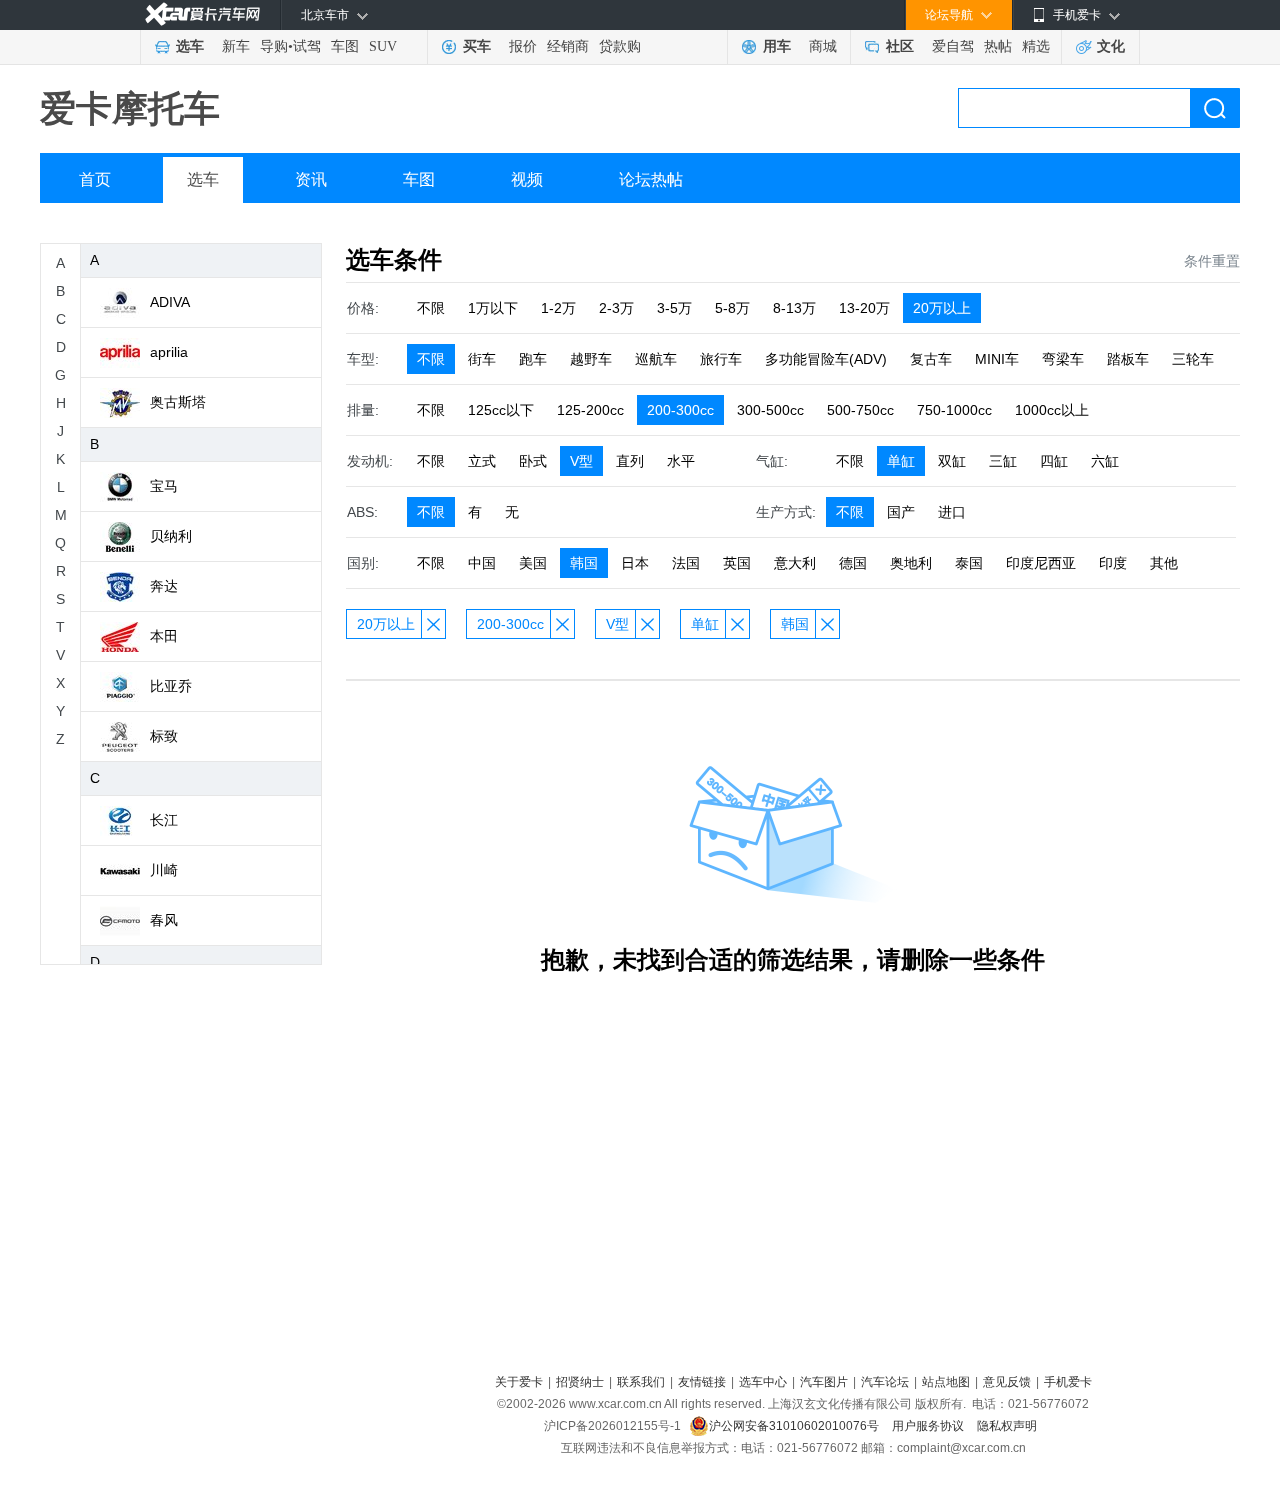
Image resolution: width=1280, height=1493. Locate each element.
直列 (630, 461)
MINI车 (997, 359)
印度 (1113, 563)
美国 (533, 563)
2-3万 (616, 308)
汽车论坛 (885, 1382)
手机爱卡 (1068, 1382)
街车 (482, 359)
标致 (164, 736)
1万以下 (493, 308)
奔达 (164, 586)
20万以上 (942, 308)
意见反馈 (1007, 1382)
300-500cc (770, 410)
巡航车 (656, 359)
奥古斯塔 (178, 402)
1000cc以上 (1052, 410)
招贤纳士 (580, 1382)
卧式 (533, 461)
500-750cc (860, 410)
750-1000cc (954, 410)
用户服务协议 (929, 1426)
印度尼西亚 (1041, 563)
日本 (635, 563)
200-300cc (680, 410)
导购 (274, 46)
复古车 (931, 359)
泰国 (969, 563)
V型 (581, 461)
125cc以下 (501, 410)
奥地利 (911, 563)
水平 (681, 461)
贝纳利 (171, 536)
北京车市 (325, 15)
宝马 (164, 486)
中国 (482, 563)
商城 (823, 46)
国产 (901, 512)
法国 (686, 563)
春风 (164, 920)
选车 (190, 46)
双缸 (952, 461)
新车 (236, 46)
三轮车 (1193, 359)
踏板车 (1128, 359)
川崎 (164, 870)
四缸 (1054, 461)
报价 (523, 46)
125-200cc (590, 410)
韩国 (584, 563)
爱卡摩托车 (130, 108)
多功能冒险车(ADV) (826, 359)
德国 (853, 563)
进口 (952, 512)
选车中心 (763, 1382)
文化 (1111, 46)
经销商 (568, 46)
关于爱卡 (519, 1382)
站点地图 (946, 1382)
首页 (95, 179)
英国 (737, 563)
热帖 (998, 46)
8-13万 (794, 308)
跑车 (533, 359)
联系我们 (641, 1382)
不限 (431, 308)
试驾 (307, 46)
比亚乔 (171, 686)
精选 (1036, 46)
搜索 (1215, 108)
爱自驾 (953, 46)
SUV (383, 46)
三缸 (1003, 461)
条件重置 (1212, 261)
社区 (900, 46)
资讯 (311, 179)
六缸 (1105, 461)
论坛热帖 (651, 179)
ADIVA (170, 302)
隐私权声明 (1007, 1426)
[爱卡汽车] (202, 14)
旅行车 (721, 359)
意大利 (795, 563)
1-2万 (558, 308)
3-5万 (674, 308)
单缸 (901, 461)
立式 (482, 461)
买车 (477, 46)
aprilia (169, 352)
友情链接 (702, 1382)
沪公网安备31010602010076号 (795, 1426)
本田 (164, 636)
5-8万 (732, 308)
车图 (345, 46)
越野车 (591, 359)
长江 (164, 820)
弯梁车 (1063, 359)
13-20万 (864, 308)
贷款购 (620, 46)
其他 (1164, 563)
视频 (527, 179)
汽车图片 (824, 1382)
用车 (777, 46)
